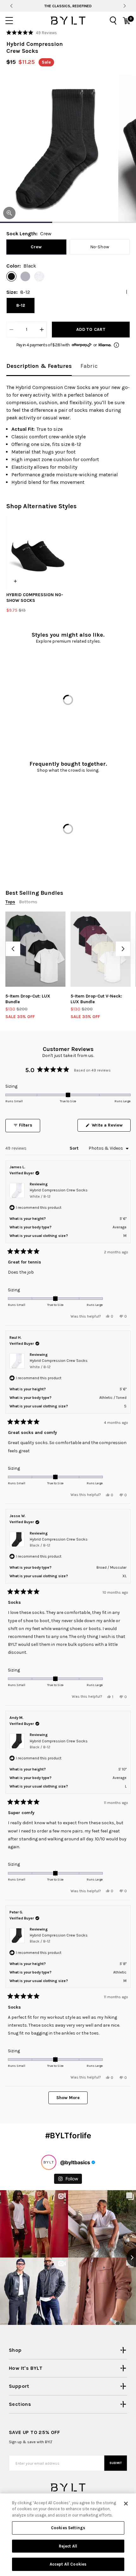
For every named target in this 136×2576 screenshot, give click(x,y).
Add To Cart (91, 329)
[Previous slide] (11, 6)
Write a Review (111, 1127)
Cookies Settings (68, 2528)
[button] (32, 33)
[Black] (11, 276)
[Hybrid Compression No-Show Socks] (36, 553)
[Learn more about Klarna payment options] (116, 345)
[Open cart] (127, 21)
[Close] (126, 2504)
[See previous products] (13, 949)
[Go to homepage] (68, 21)
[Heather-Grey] (25, 276)
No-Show (100, 247)
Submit (116, 2463)
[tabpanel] (68, 435)
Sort (75, 1148)
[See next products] (123, 949)
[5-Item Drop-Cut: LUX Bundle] (35, 949)
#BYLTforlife (68, 2136)
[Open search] (113, 21)
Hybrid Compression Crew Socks (59, 1193)
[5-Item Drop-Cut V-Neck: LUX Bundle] (101, 949)
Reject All (68, 2546)
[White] (39, 276)
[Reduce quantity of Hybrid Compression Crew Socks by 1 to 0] (11, 330)
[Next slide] (124, 6)
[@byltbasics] (49, 2162)
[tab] (39, 366)
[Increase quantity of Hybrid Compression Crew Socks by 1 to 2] (42, 330)
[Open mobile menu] (9, 21)
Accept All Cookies (68, 2564)
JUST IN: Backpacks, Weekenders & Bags (68, 6)
